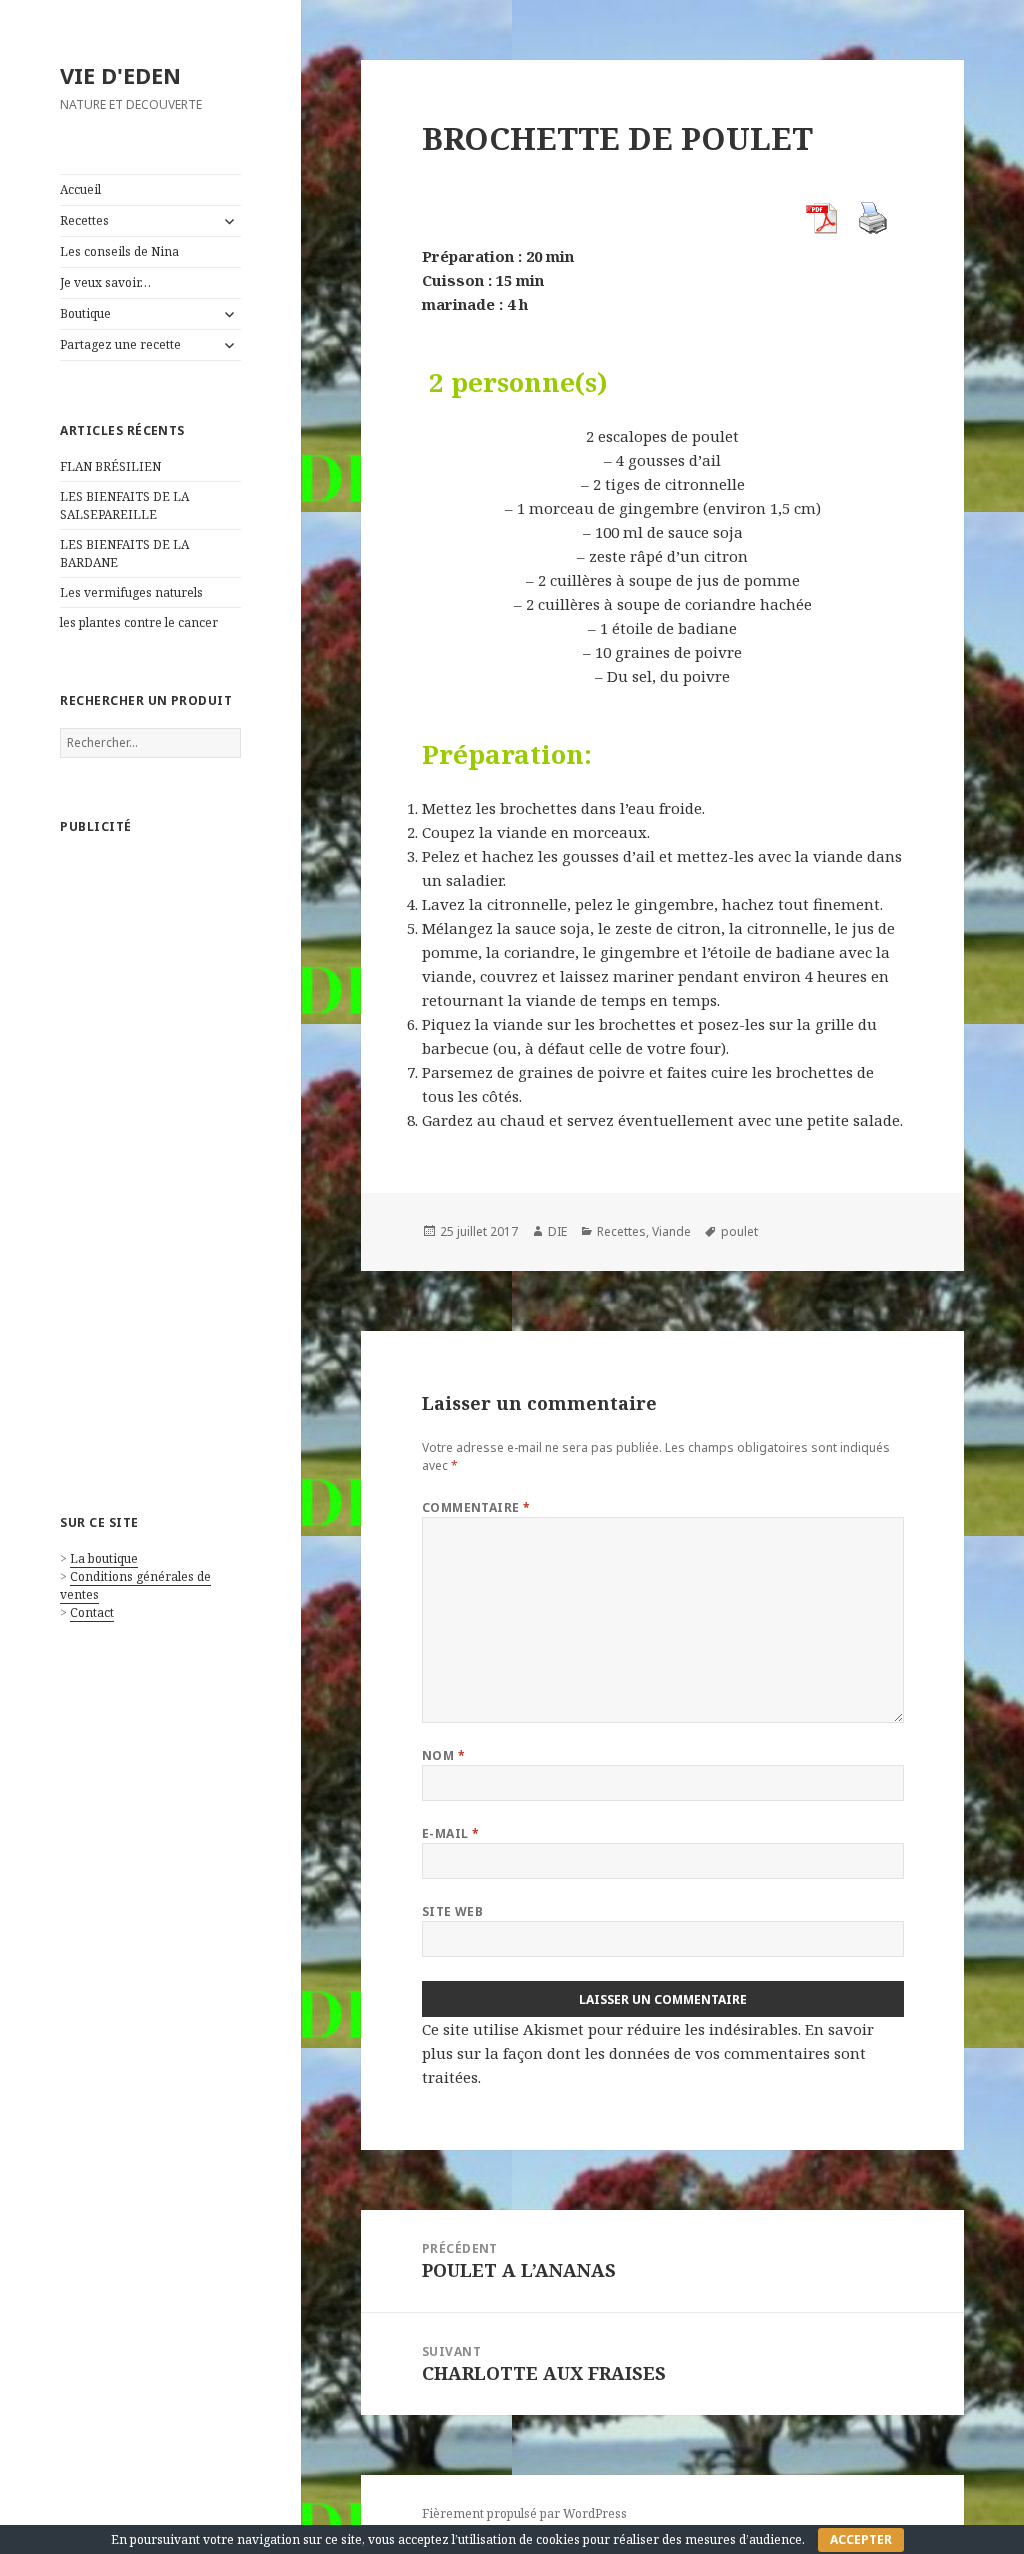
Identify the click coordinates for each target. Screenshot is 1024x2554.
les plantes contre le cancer (139, 622)
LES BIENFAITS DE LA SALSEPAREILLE (124, 505)
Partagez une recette (120, 344)
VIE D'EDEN (120, 75)
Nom (443, 1755)
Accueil (80, 189)
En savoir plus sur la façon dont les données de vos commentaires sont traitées (648, 2053)
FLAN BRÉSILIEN (110, 466)
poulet (739, 1231)
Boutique (85, 313)
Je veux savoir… (105, 282)
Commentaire (476, 1507)
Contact (92, 1612)
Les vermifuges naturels (131, 592)
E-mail (451, 1833)
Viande (671, 1231)
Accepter (861, 2539)
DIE (557, 1231)
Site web (453, 1911)
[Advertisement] (150, 1154)
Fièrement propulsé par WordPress (524, 2513)
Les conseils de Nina (119, 251)
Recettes (84, 220)
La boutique (104, 1558)
